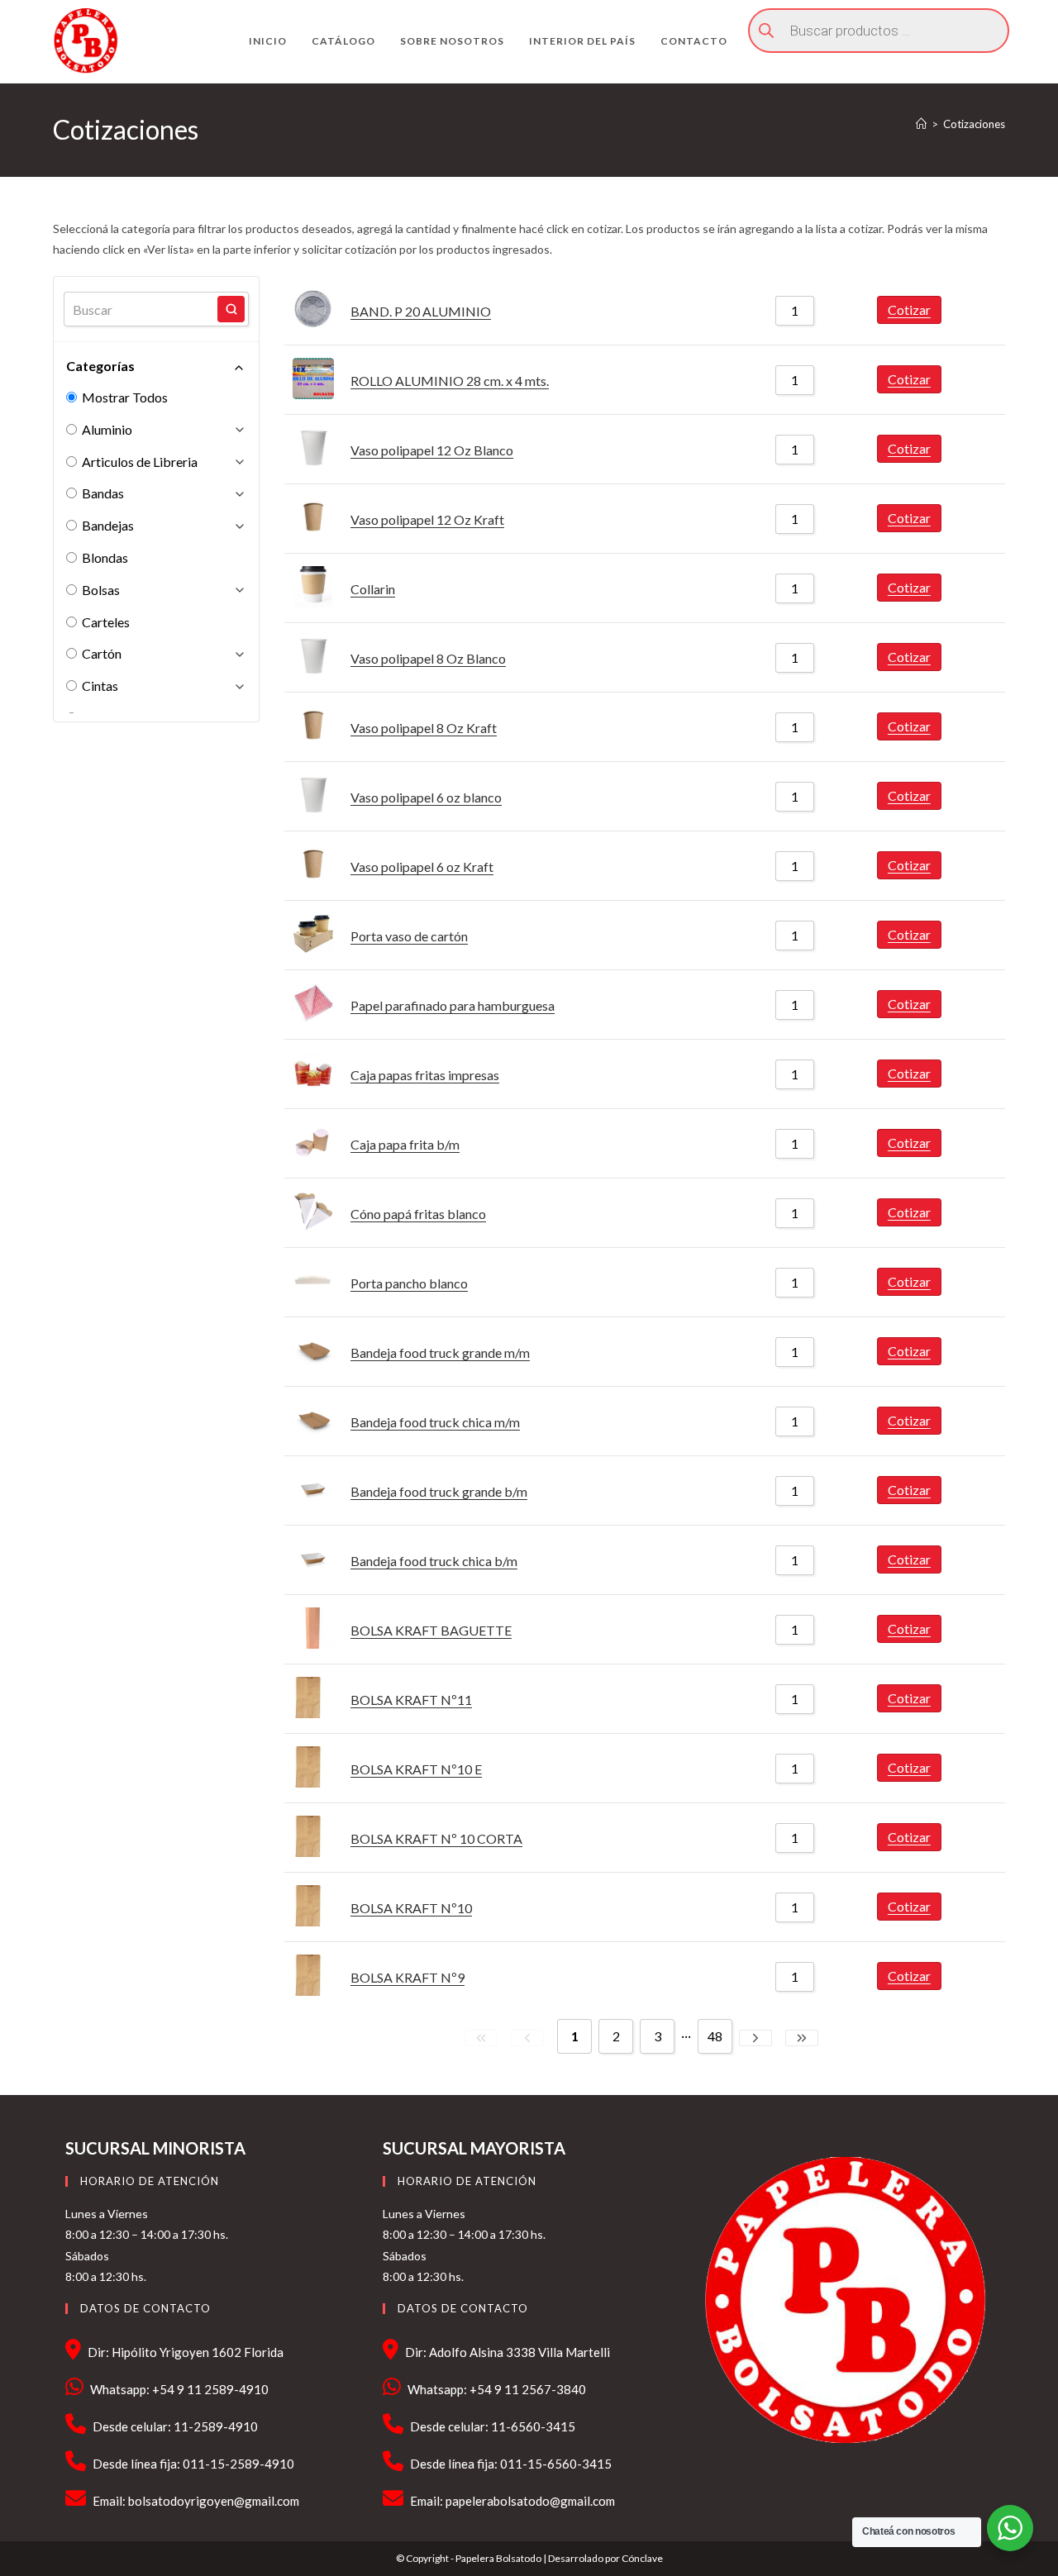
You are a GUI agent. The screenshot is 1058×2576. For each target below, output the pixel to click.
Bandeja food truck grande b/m (439, 1491)
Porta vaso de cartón (409, 936)
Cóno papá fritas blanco (418, 1214)
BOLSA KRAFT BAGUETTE (431, 1630)
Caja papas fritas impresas (425, 1075)
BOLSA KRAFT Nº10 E (416, 1769)
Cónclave (642, 2558)
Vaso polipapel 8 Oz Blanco (428, 658)
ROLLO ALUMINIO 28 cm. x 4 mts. (450, 381)
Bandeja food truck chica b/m (434, 1561)
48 (715, 2036)
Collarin (373, 589)
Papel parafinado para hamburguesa (453, 1005)
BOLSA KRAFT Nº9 (407, 1977)
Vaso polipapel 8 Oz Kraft (424, 728)
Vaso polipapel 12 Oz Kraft (427, 519)
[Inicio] (921, 124)
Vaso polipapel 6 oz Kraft (422, 867)
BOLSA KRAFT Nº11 (411, 1700)
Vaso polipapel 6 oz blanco (426, 797)
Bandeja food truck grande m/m (440, 1352)
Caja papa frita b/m (405, 1144)
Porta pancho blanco (409, 1283)
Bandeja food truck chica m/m (435, 1422)
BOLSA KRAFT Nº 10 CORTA (436, 1838)
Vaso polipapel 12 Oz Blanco (432, 450)
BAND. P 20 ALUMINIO (421, 311)
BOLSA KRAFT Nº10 (411, 1908)
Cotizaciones (974, 124)
